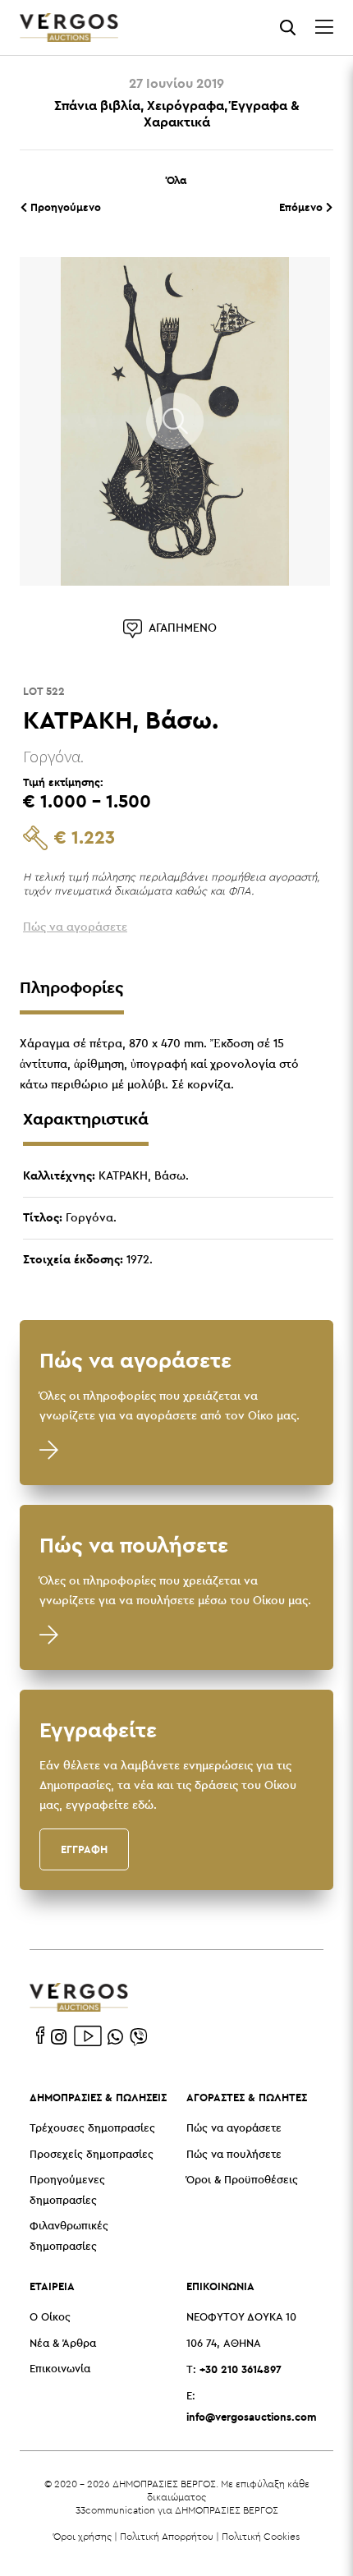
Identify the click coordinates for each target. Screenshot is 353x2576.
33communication (115, 2510)
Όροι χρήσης (83, 2536)
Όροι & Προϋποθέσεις (242, 2180)
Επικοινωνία (60, 2369)
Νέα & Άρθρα (63, 2344)
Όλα (176, 180)
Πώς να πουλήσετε (234, 2155)
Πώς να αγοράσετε (234, 2129)
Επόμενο (303, 207)
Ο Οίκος (50, 2318)
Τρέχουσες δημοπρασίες (92, 2129)
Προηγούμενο (64, 207)
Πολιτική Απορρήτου (167, 2536)
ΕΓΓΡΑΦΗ (84, 1849)
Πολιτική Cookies (261, 2536)
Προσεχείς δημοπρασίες (92, 2155)
